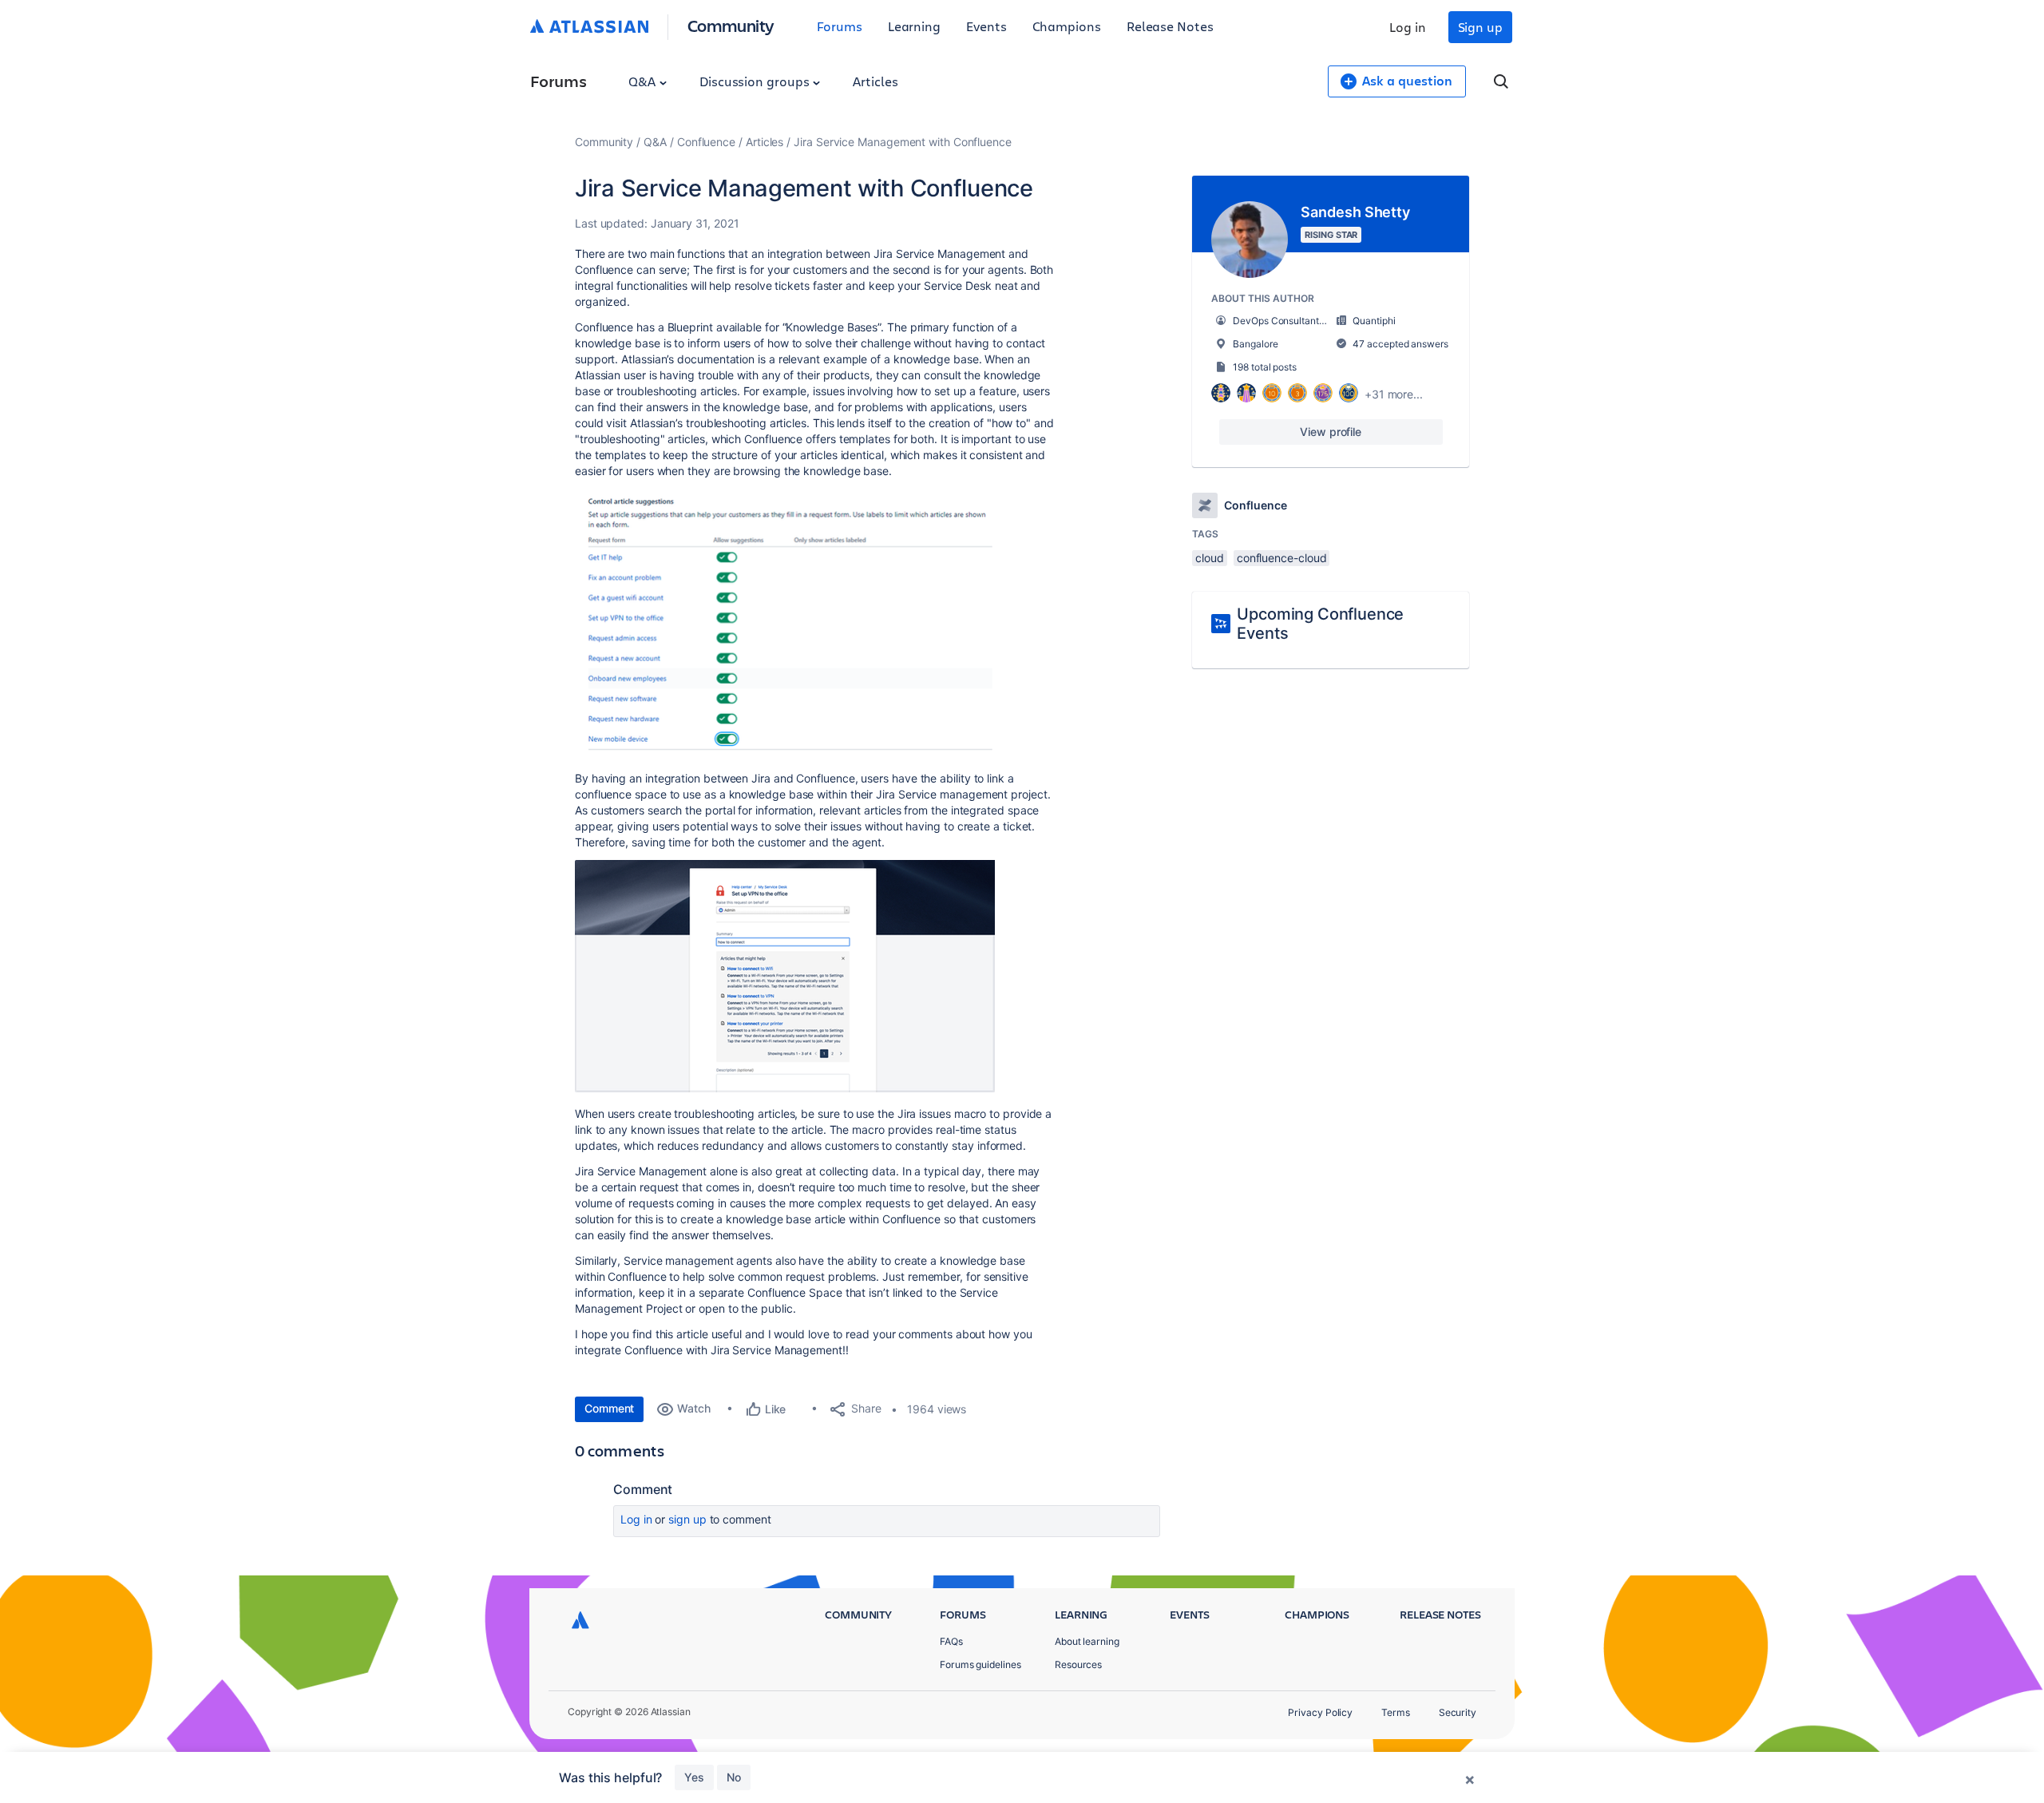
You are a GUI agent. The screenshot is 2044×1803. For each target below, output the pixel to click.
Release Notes (1170, 26)
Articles (875, 81)
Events (986, 26)
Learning (914, 26)
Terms (1396, 1712)
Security (1458, 1712)
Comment (609, 1408)
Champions (1067, 26)
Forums (840, 26)
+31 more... (1394, 394)
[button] (786, 623)
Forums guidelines (980, 1664)
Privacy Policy (1320, 1712)
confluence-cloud (1282, 558)
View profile (1331, 432)
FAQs (951, 1641)
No (734, 1777)
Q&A (644, 81)
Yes (694, 1777)
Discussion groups (756, 81)
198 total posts (1265, 367)
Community (731, 25)
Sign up (1480, 27)
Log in (1408, 27)
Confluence (706, 142)
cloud (1210, 558)
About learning (1087, 1641)
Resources (1078, 1664)
